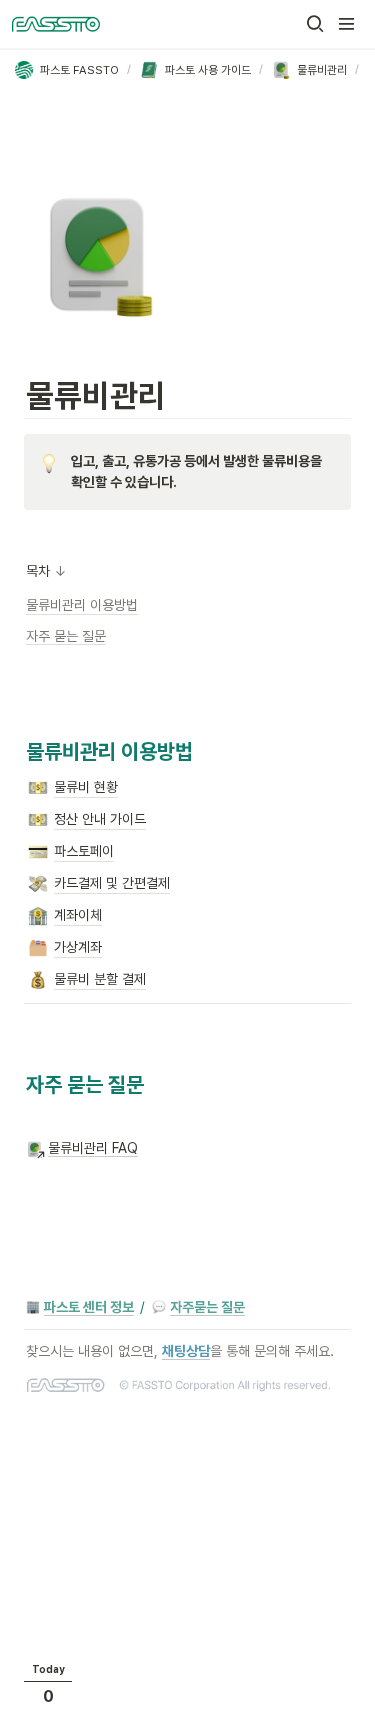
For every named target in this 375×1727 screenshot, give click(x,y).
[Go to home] (56, 24)
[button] (315, 24)
